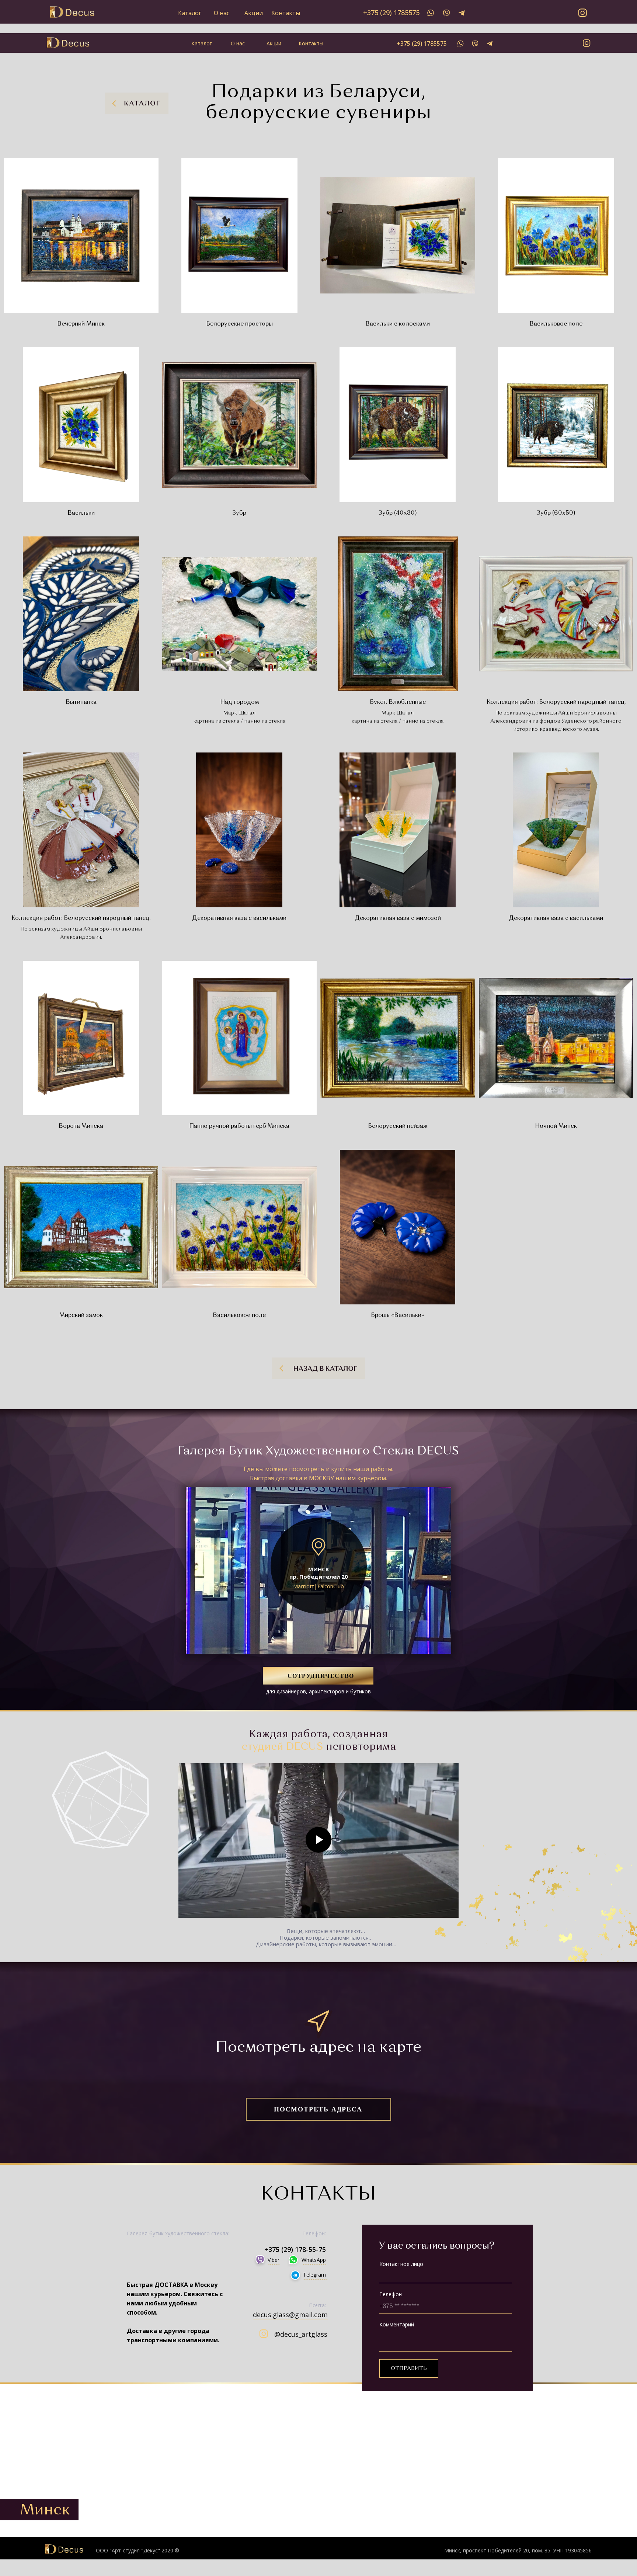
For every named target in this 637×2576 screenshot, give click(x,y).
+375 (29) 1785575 (391, 13)
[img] (431, 13)
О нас (222, 13)
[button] (318, 1676)
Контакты (286, 13)
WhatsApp (314, 2260)
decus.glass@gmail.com (290, 2315)
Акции (254, 13)
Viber (274, 2260)
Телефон (391, 2294)
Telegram (314, 2275)
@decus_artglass (301, 2334)
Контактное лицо (401, 2264)
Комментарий (397, 2324)
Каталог (190, 13)
